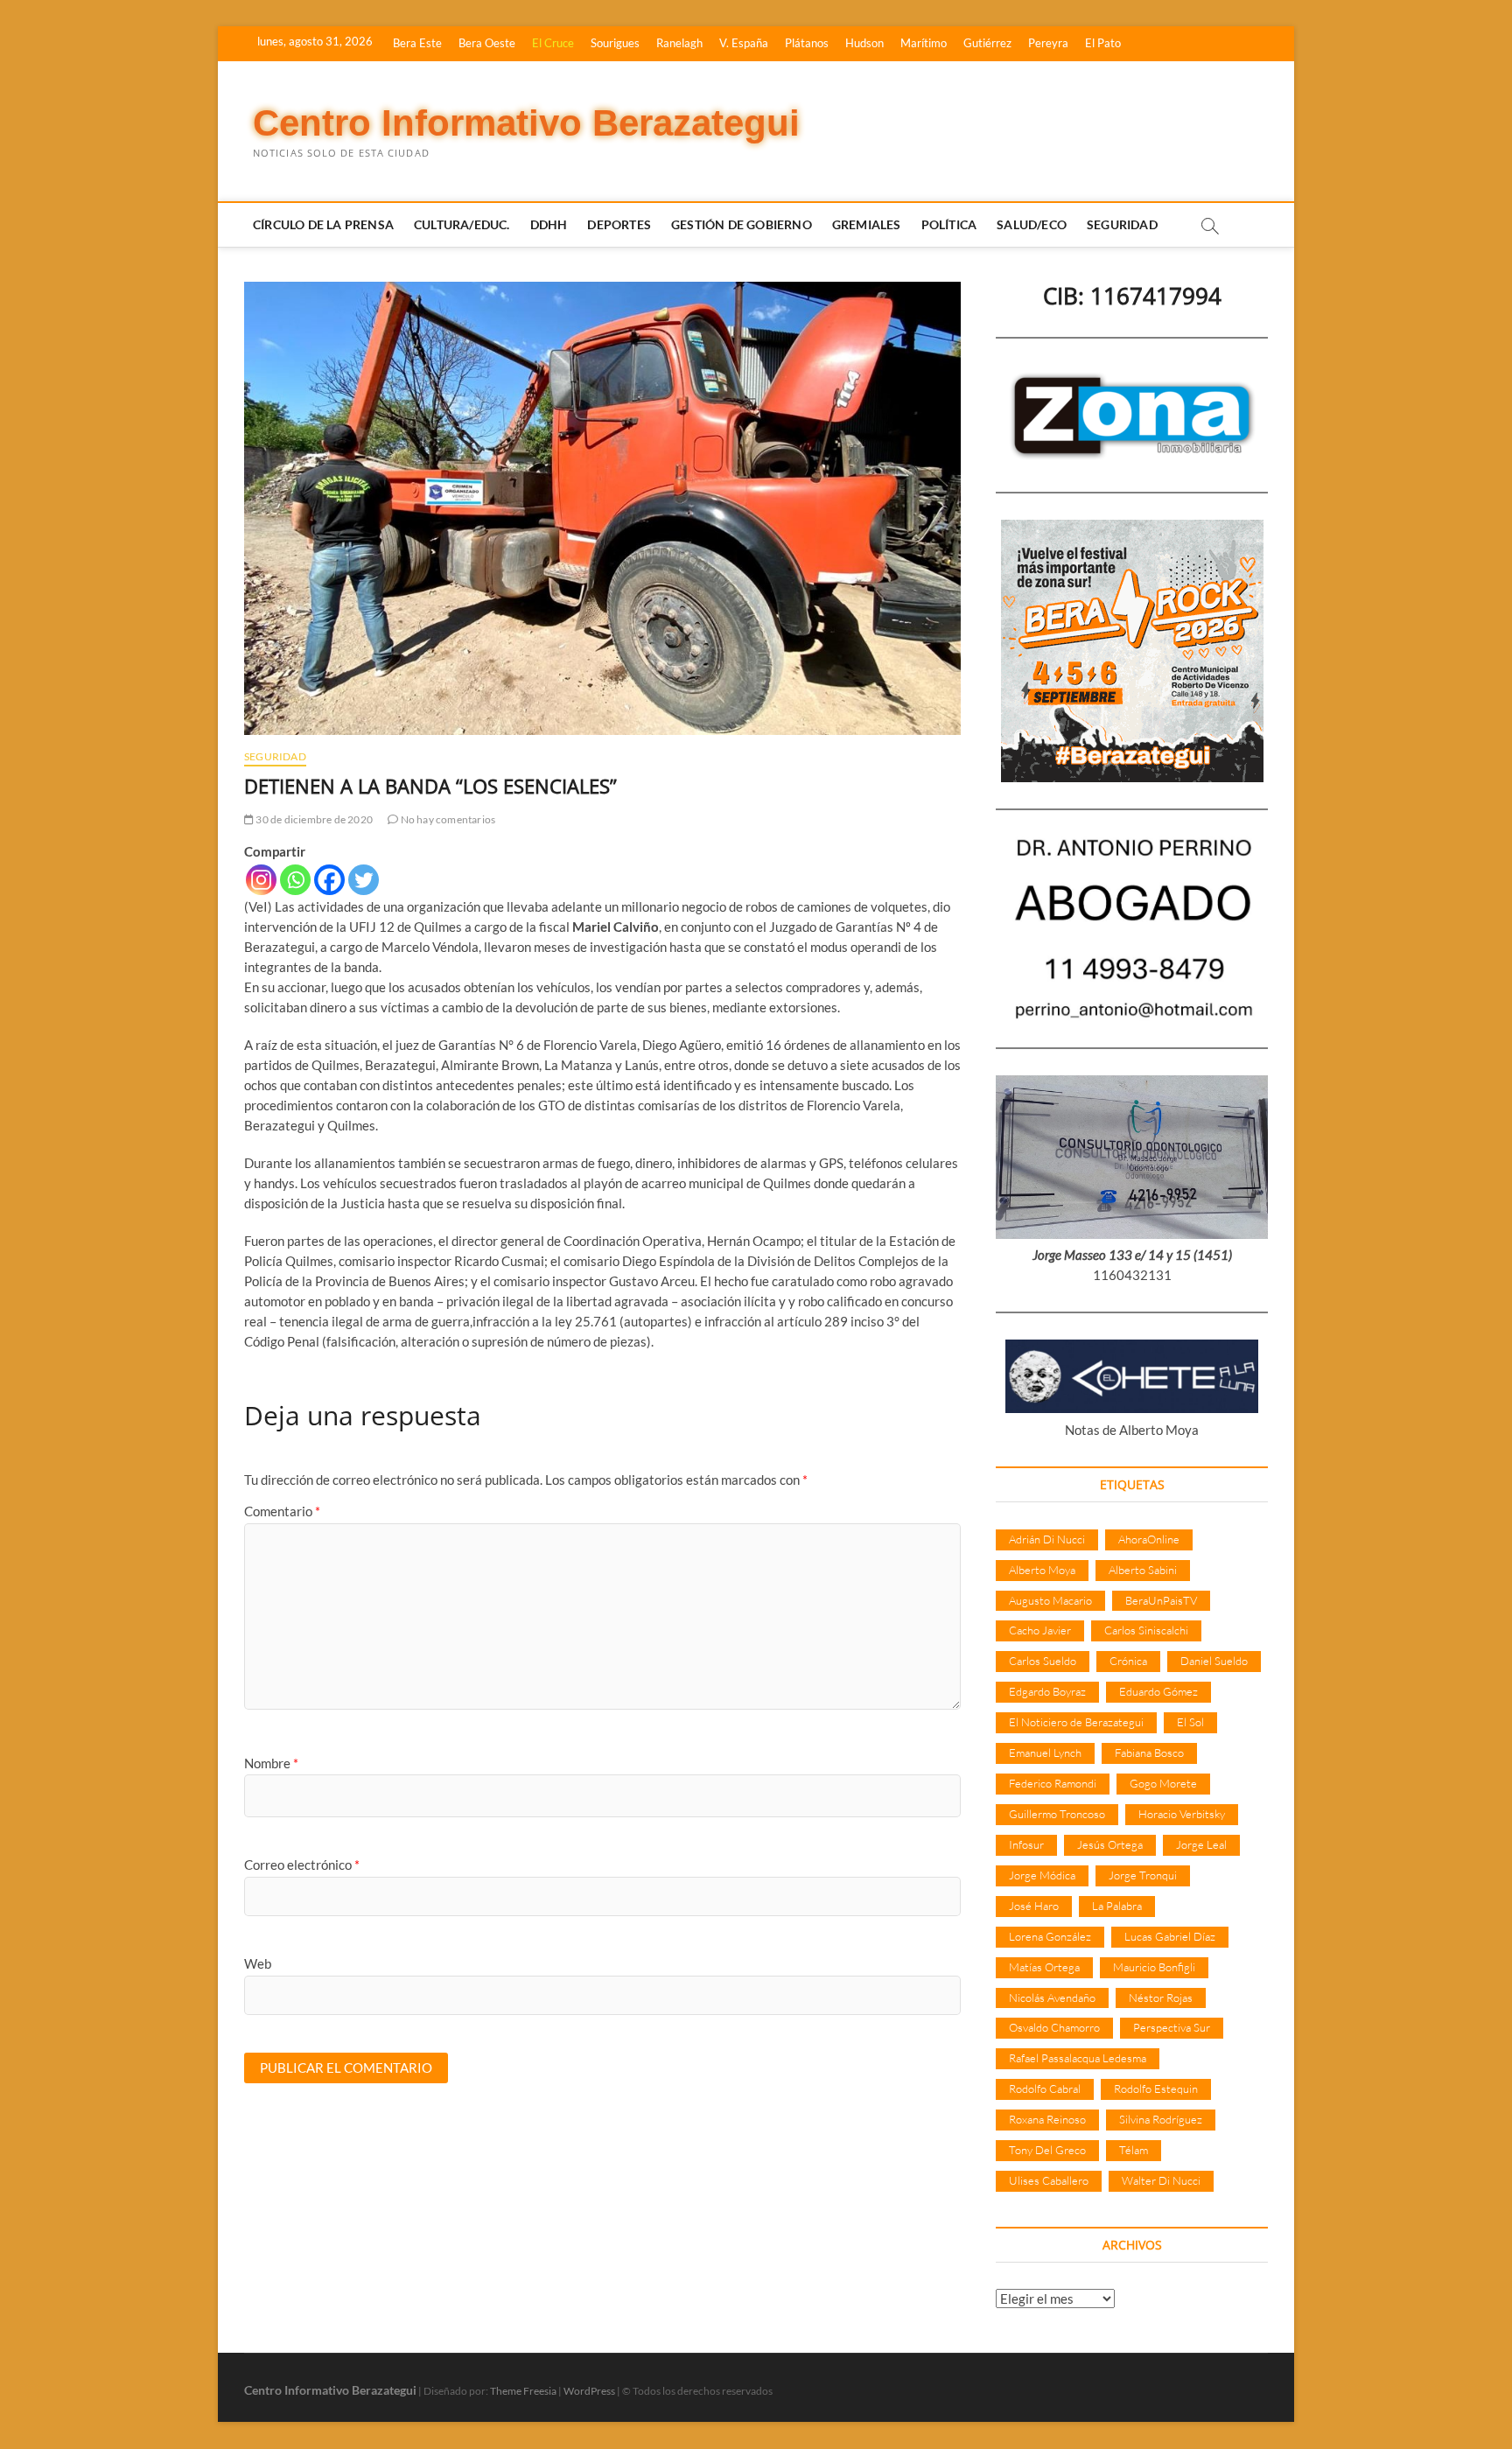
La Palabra (1117, 1906)
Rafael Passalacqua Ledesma (1078, 2058)
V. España (744, 43)
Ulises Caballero (1049, 2180)
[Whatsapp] (295, 880)
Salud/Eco (1032, 224)
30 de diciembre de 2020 (313, 819)
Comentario (282, 1511)
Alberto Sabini (1143, 1570)
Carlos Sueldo (1043, 1661)
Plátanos (807, 43)
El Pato (1103, 43)
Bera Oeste (487, 43)
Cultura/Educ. (462, 224)
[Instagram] (261, 880)
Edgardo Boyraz (1047, 1691)
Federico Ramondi (1053, 1783)
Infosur (1026, 1844)
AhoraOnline (1149, 1539)
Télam (1134, 2150)
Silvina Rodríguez (1161, 2119)
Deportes (619, 224)
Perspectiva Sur (1172, 2027)
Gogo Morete (1163, 1783)
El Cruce (553, 43)
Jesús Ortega (1110, 1844)
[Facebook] (329, 880)
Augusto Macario (1050, 1600)
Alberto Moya (1042, 1570)
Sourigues (615, 43)
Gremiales (867, 224)
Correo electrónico (302, 1865)
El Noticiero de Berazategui (1076, 1722)
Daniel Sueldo (1214, 1661)
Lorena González (1050, 1936)
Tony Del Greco (1047, 2150)
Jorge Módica (1042, 1875)
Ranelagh (679, 43)
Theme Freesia (523, 2391)
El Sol (1190, 1722)
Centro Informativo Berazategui (526, 123)
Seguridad (1122, 224)
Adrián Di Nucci (1047, 1539)
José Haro (1034, 1906)
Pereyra (1048, 43)
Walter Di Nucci (1161, 2180)
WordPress (589, 2391)
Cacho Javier (1040, 1630)
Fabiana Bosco (1149, 1753)
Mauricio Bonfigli (1154, 1967)
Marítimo (924, 43)
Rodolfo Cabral (1045, 2089)
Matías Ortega (1044, 1967)
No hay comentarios (447, 819)
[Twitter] (364, 880)
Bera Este (417, 43)
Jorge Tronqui (1143, 1875)
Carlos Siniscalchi (1146, 1630)
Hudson (864, 43)
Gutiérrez (987, 43)
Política (949, 224)
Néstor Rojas (1161, 1998)
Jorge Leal (1201, 1844)
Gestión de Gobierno (742, 224)
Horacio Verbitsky (1182, 1814)
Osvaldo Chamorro (1054, 2027)
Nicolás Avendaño (1052, 1998)
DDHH (549, 224)
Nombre (271, 1763)
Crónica (1128, 1661)
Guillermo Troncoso (1057, 1814)
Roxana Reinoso (1047, 2119)
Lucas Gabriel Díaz (1170, 1936)
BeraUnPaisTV (1161, 1600)
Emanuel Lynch (1045, 1753)
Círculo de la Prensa (323, 224)
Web (258, 1963)
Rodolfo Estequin (1156, 2089)
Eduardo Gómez (1158, 1691)
